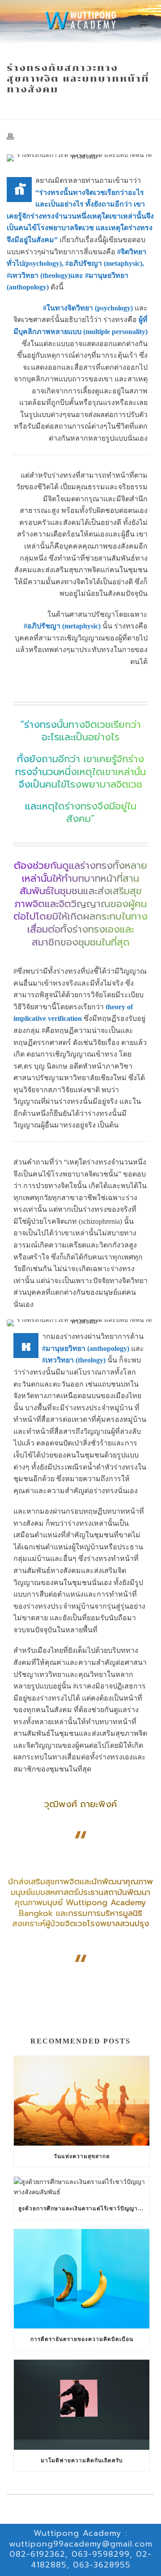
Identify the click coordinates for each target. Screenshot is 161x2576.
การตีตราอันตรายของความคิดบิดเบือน (82, 2339)
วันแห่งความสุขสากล (82, 2156)
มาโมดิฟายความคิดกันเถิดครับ (82, 2460)
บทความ (39, 108)
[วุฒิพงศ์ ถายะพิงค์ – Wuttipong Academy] (80, 20)
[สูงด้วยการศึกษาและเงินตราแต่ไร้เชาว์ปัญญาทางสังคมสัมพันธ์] (82, 2187)
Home (15, 108)
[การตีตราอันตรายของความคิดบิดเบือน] (82, 2279)
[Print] (15, 136)
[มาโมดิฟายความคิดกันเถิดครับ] (82, 2405)
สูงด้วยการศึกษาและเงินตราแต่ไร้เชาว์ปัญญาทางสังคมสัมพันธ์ (84, 2209)
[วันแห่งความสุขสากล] (82, 2101)
